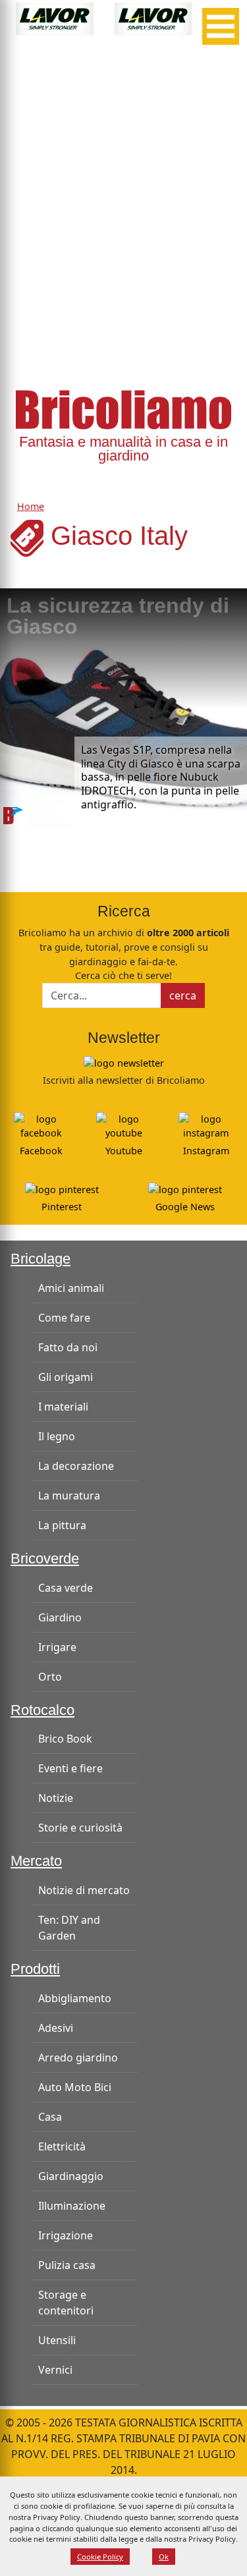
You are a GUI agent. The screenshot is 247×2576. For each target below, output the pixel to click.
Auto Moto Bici (75, 2087)
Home (31, 506)
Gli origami (66, 1377)
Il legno (57, 1436)
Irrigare (57, 1647)
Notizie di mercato (84, 1890)
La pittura (62, 1525)
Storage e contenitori (66, 2303)
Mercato (36, 1861)
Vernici (55, 2370)
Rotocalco (42, 1710)
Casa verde (66, 1588)
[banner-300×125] (55, 18)
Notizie (56, 1798)
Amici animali (71, 1288)
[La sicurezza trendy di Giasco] (123, 709)
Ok (164, 2557)
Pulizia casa (67, 2265)
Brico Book (65, 1739)
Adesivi (56, 2028)
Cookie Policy (100, 2557)
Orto (50, 1677)
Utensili (57, 2340)
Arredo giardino (78, 2058)
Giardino (60, 1617)
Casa (50, 2117)
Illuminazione (72, 2206)
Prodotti (35, 1969)
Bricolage (41, 1259)
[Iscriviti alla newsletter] (124, 1062)
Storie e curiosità (80, 1828)
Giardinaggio (71, 2176)
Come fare (64, 1318)
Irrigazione (66, 2235)
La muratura (69, 1496)
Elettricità (62, 2146)
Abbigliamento (75, 1998)
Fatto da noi (68, 1347)
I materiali (63, 1407)
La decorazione (76, 1466)
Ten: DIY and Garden (69, 1928)
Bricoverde (45, 1559)
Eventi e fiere (70, 1768)
